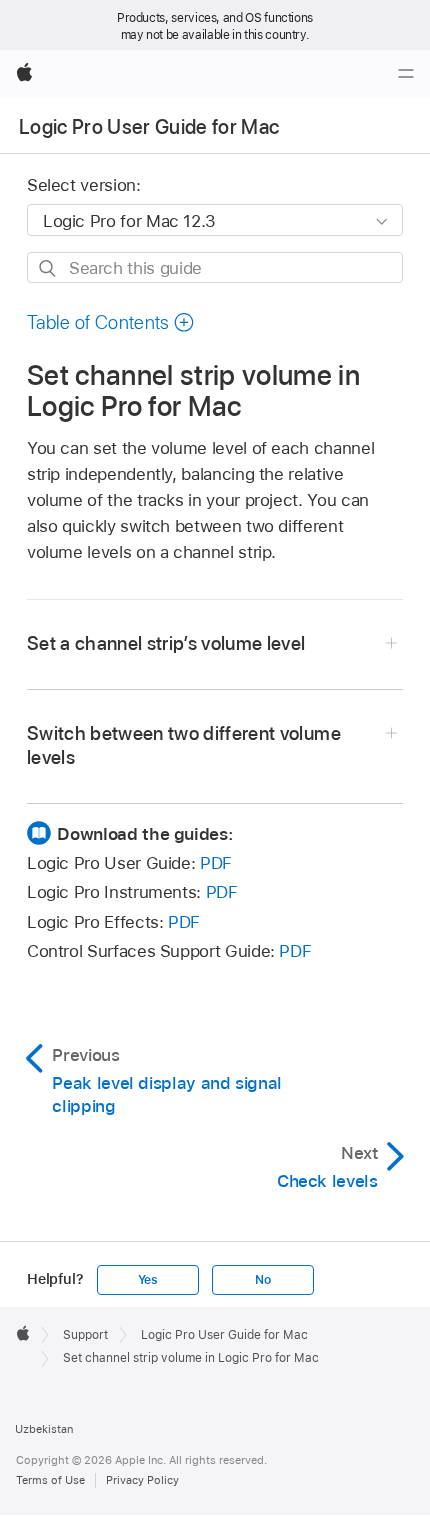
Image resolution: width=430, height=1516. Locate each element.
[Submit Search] (48, 268)
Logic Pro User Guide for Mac (149, 127)
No (263, 1280)
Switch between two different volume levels (184, 745)
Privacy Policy (142, 1480)
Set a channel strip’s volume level (166, 643)
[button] (111, 322)
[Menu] (406, 74)
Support (85, 1335)
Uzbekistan (44, 1429)
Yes (148, 1280)
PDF (216, 863)
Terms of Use (50, 1480)
